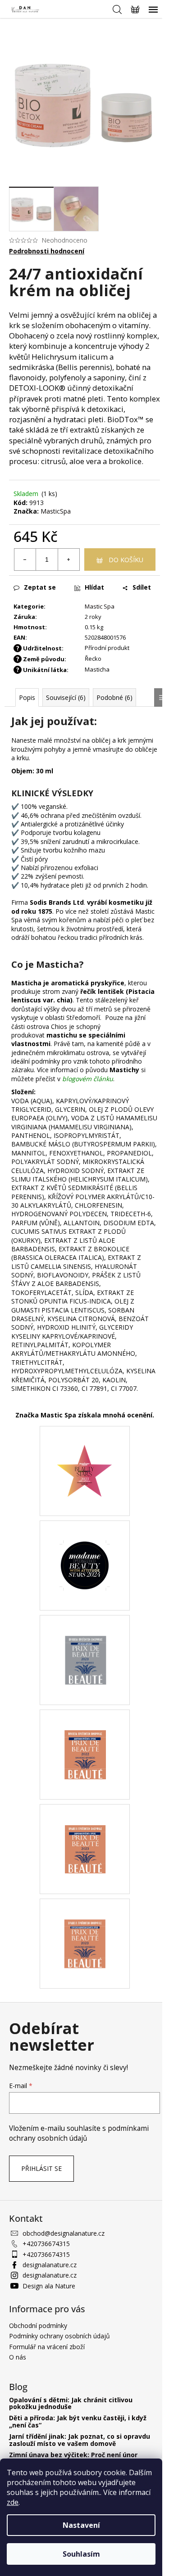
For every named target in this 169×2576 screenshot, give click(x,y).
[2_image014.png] (84, 1452)
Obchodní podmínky (38, 2326)
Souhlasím (81, 2554)
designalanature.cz (50, 2265)
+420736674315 (46, 2244)
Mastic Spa (100, 606)
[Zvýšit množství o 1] (69, 559)
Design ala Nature (49, 2286)
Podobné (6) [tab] (114, 697)
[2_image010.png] (84, 1828)
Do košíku (126, 560)
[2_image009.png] (84, 1923)
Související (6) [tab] (66, 697)
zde (13, 2502)
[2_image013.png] (85, 1545)
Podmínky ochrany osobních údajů (59, 2336)
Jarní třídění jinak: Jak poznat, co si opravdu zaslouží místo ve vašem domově (80, 2440)
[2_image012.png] (84, 1639)
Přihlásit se (41, 2168)
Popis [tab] (27, 697)
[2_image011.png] (84, 1734)
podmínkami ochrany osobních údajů (79, 2133)
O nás (18, 2357)
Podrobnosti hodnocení (47, 251)
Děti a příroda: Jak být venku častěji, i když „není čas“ (78, 2421)
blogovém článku (88, 1079)
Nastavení (81, 2525)
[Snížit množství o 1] (25, 559)
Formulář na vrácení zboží (47, 2347)
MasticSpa (56, 511)
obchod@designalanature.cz (64, 2233)
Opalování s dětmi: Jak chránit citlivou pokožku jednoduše (71, 2403)
